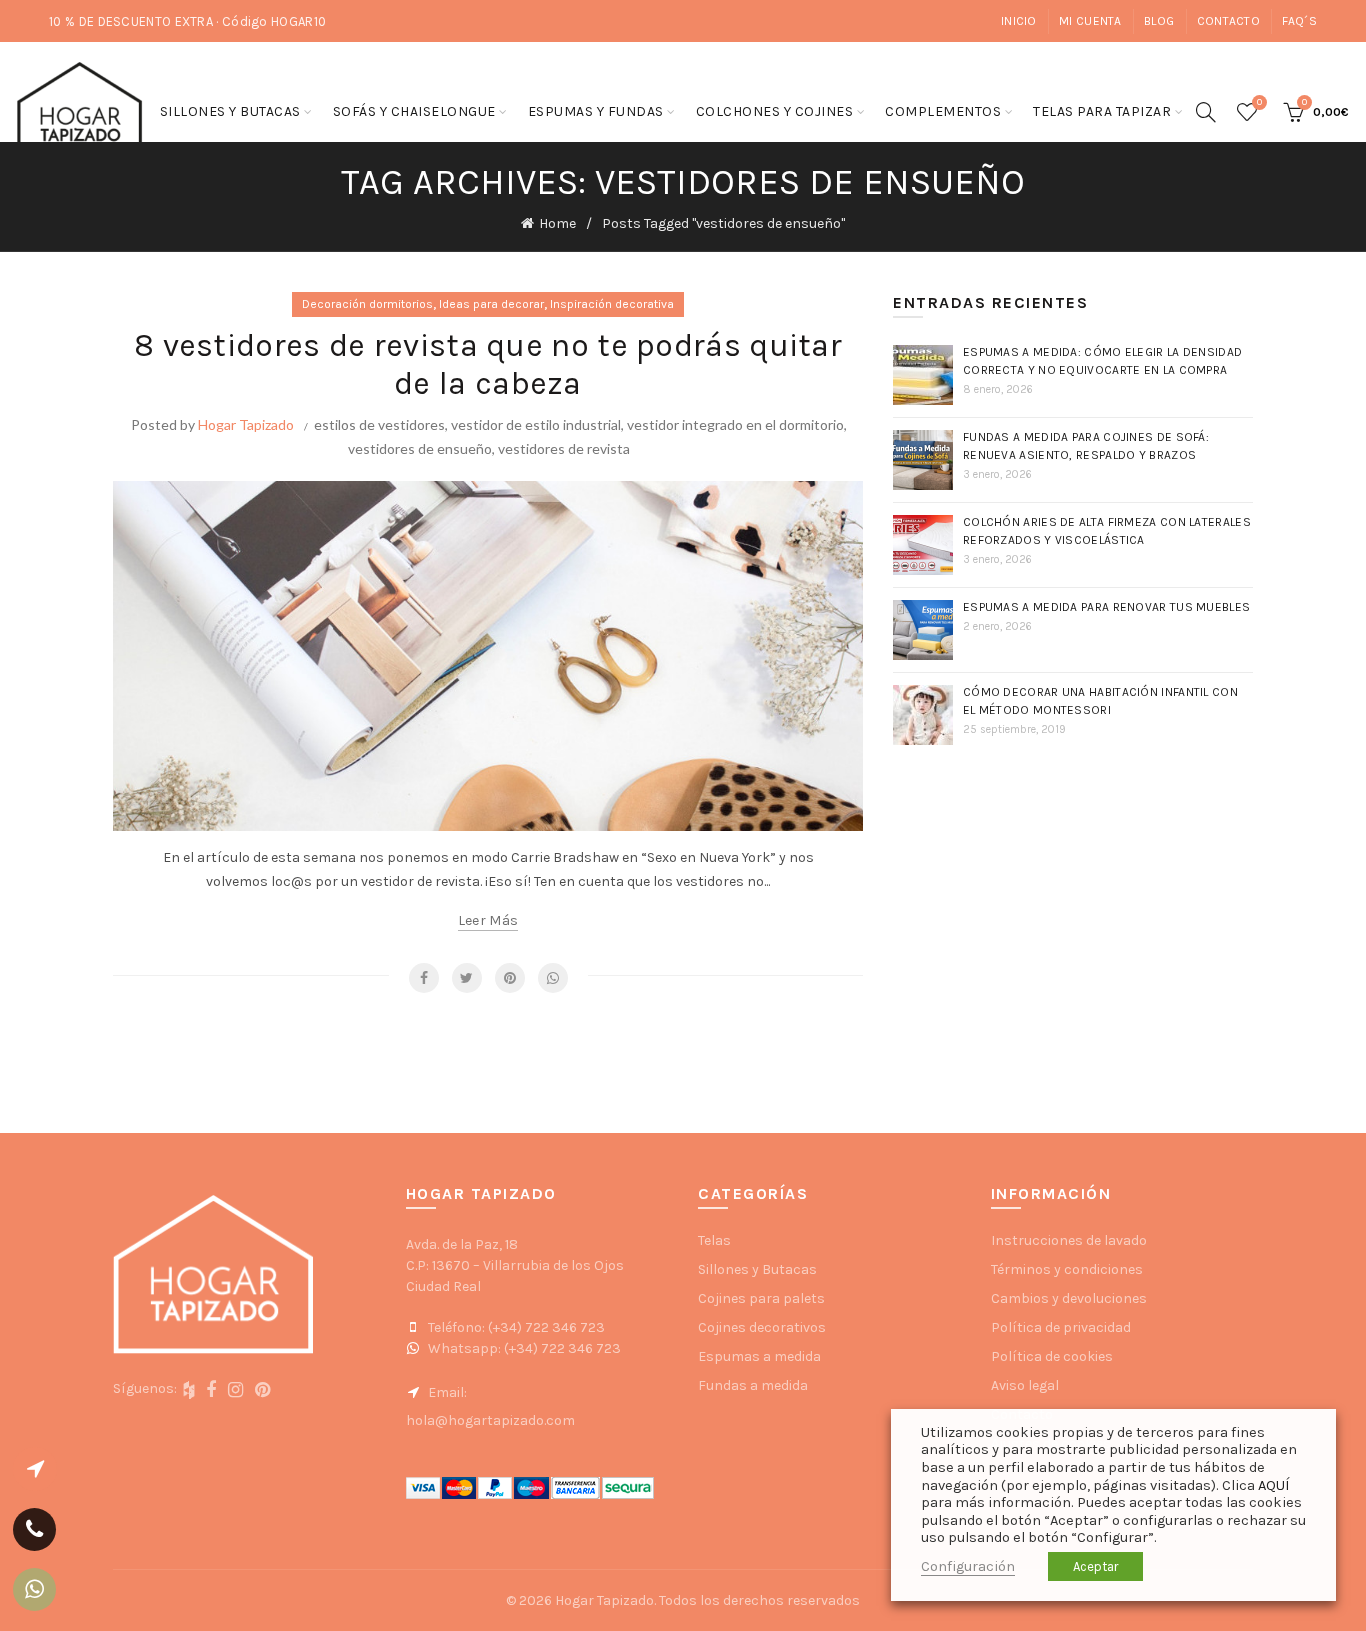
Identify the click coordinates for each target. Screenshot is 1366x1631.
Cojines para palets (761, 1298)
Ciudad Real (443, 1286)
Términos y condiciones (1067, 1269)
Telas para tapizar (1102, 111)
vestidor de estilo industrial (536, 424)
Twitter (467, 978)
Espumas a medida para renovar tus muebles (1106, 607)
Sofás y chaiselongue (414, 111)
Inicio (1019, 21)
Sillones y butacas (230, 111)
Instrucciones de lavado (1069, 1240)
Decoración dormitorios (367, 304)
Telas (714, 1240)
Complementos (943, 111)
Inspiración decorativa (612, 304)
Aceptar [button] (1095, 1566)
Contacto (1228, 21)
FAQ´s (1299, 21)
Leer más (488, 920)
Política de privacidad (1061, 1327)
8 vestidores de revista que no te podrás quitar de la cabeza (488, 364)
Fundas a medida (753, 1385)
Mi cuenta (1090, 21)
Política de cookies (1052, 1356)
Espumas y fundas (596, 111)
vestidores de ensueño (420, 448)
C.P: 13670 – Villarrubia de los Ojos (515, 1265)
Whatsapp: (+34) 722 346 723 (523, 1348)
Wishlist (1259, 102)
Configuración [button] (968, 1566)
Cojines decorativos (762, 1327)
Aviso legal (1025, 1385)
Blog (1159, 21)
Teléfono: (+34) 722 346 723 (515, 1327)
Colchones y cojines (775, 111)
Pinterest (510, 978)
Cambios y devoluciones (1069, 1298)
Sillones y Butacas (757, 1269)
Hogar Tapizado (246, 424)
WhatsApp (553, 978)
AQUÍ (1273, 1485)
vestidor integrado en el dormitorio (735, 424)
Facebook (424, 978)
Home (557, 223)
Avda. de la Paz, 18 (462, 1244)
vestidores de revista (564, 448)
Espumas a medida (759, 1356)
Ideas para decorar (491, 304)
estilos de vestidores (379, 424)
